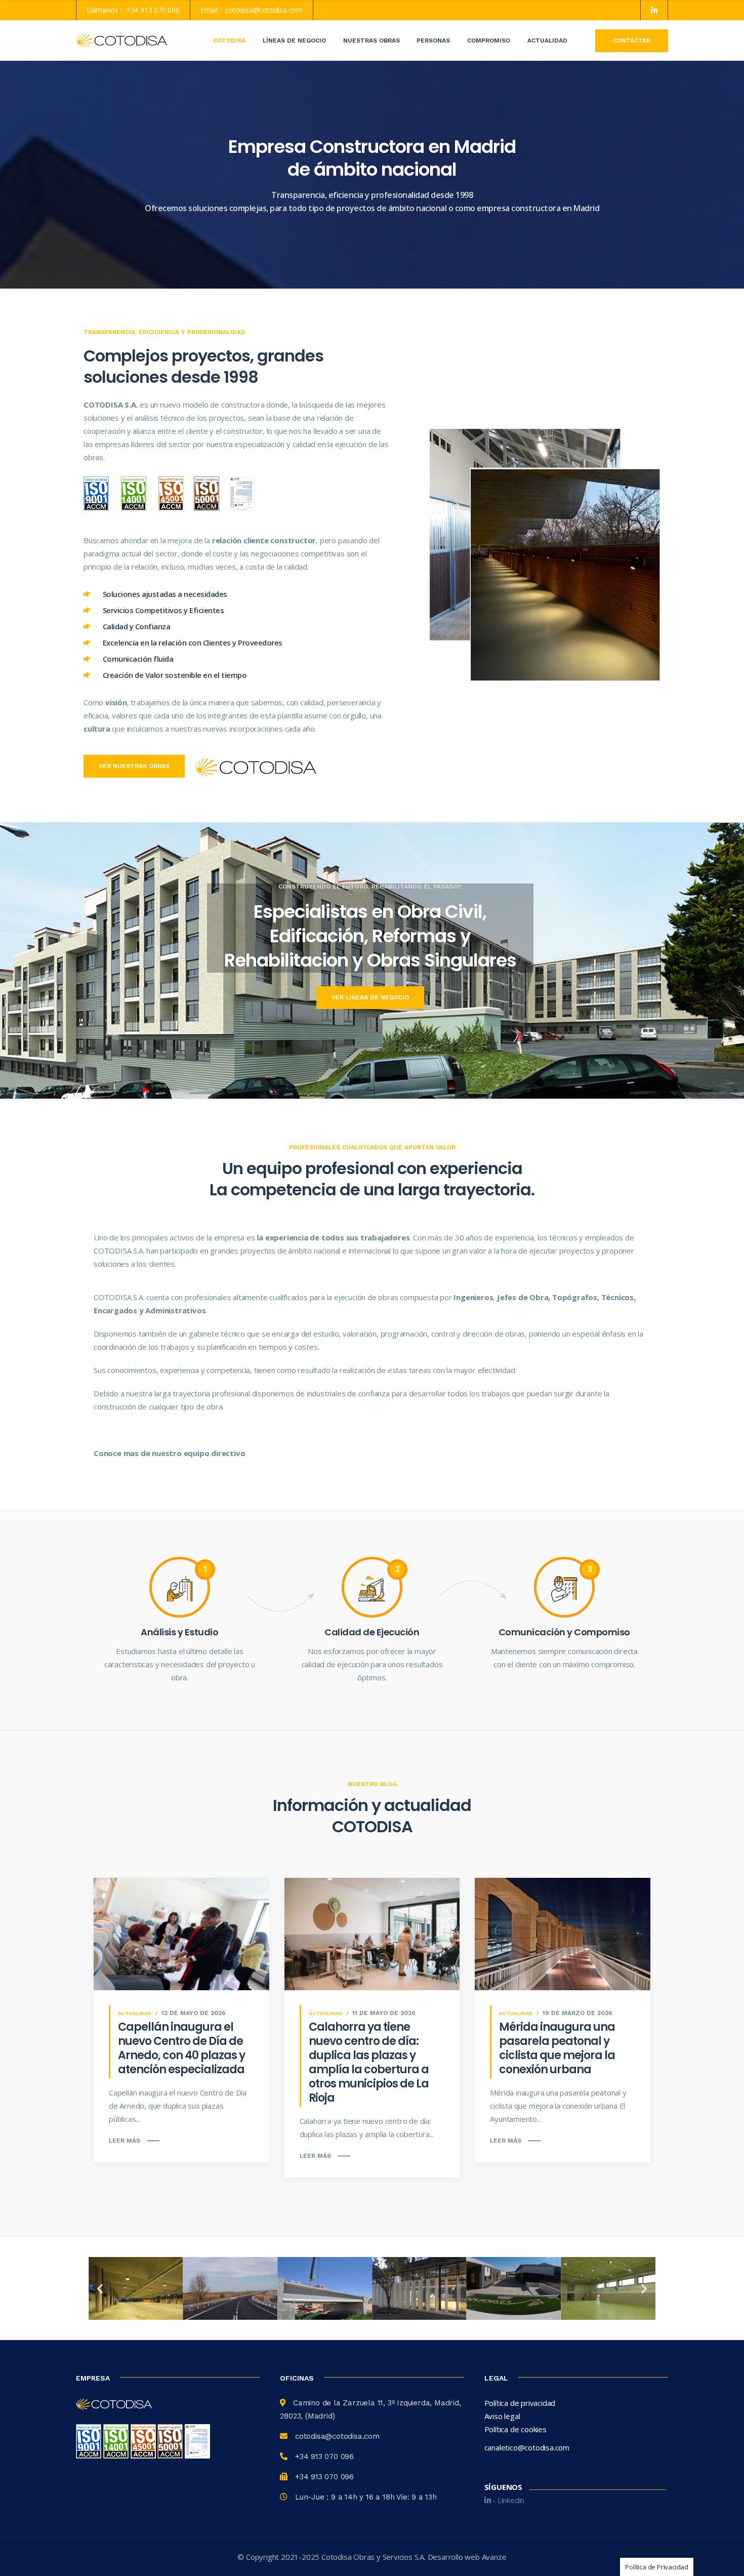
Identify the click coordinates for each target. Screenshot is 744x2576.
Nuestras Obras (371, 41)
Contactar (632, 41)
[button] (100, 2289)
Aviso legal (502, 2416)
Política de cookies (515, 2429)
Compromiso (489, 41)
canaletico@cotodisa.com (527, 2447)
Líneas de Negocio (294, 41)
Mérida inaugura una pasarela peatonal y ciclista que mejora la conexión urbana (557, 2048)
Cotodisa (229, 41)
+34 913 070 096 (153, 10)
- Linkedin (507, 2500)
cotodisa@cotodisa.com (264, 10)
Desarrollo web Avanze (467, 2557)
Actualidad (547, 41)
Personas (433, 41)
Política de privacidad (520, 2403)
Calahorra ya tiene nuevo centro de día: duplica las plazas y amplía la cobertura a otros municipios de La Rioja (369, 2062)
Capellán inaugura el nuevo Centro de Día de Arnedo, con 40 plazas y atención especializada (181, 2048)
